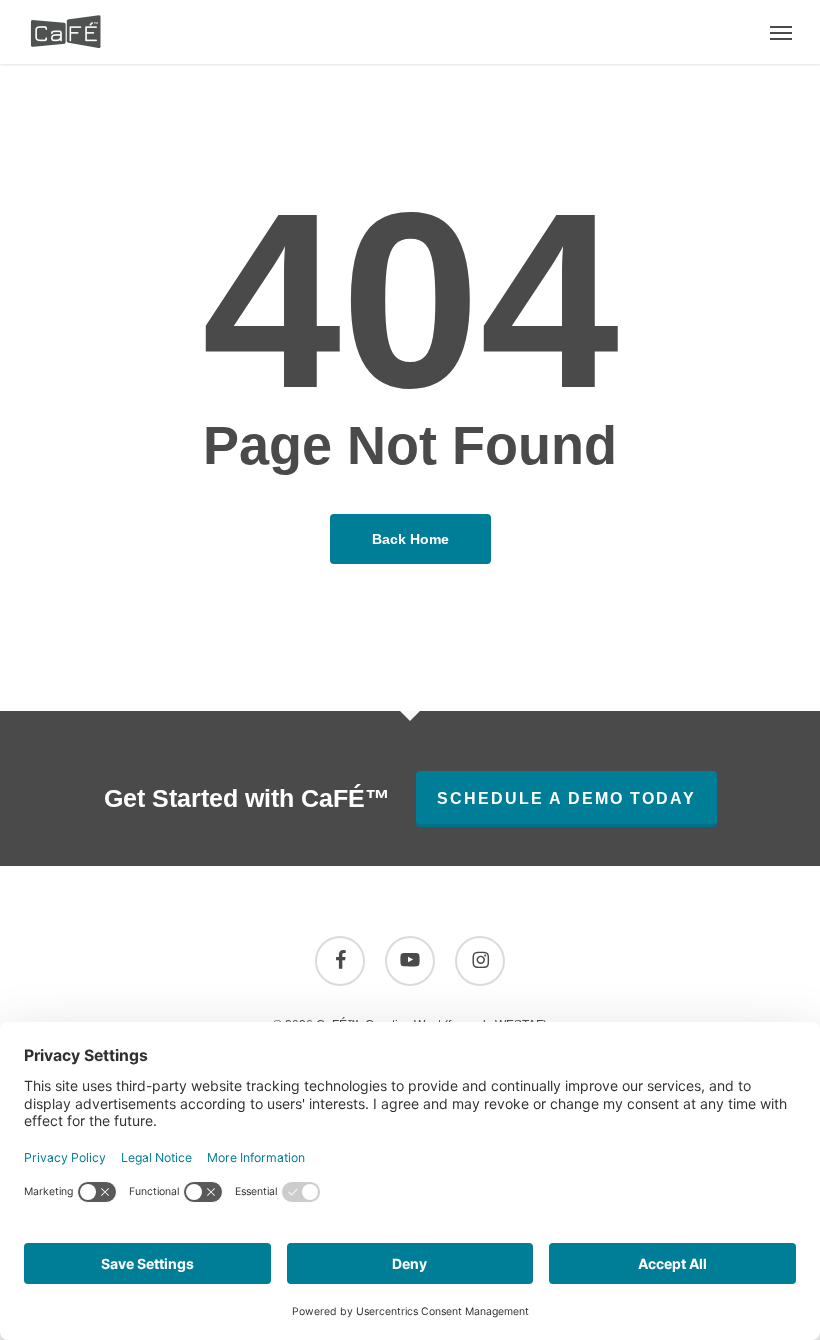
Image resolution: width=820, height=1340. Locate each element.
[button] (781, 32)
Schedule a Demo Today (566, 798)
